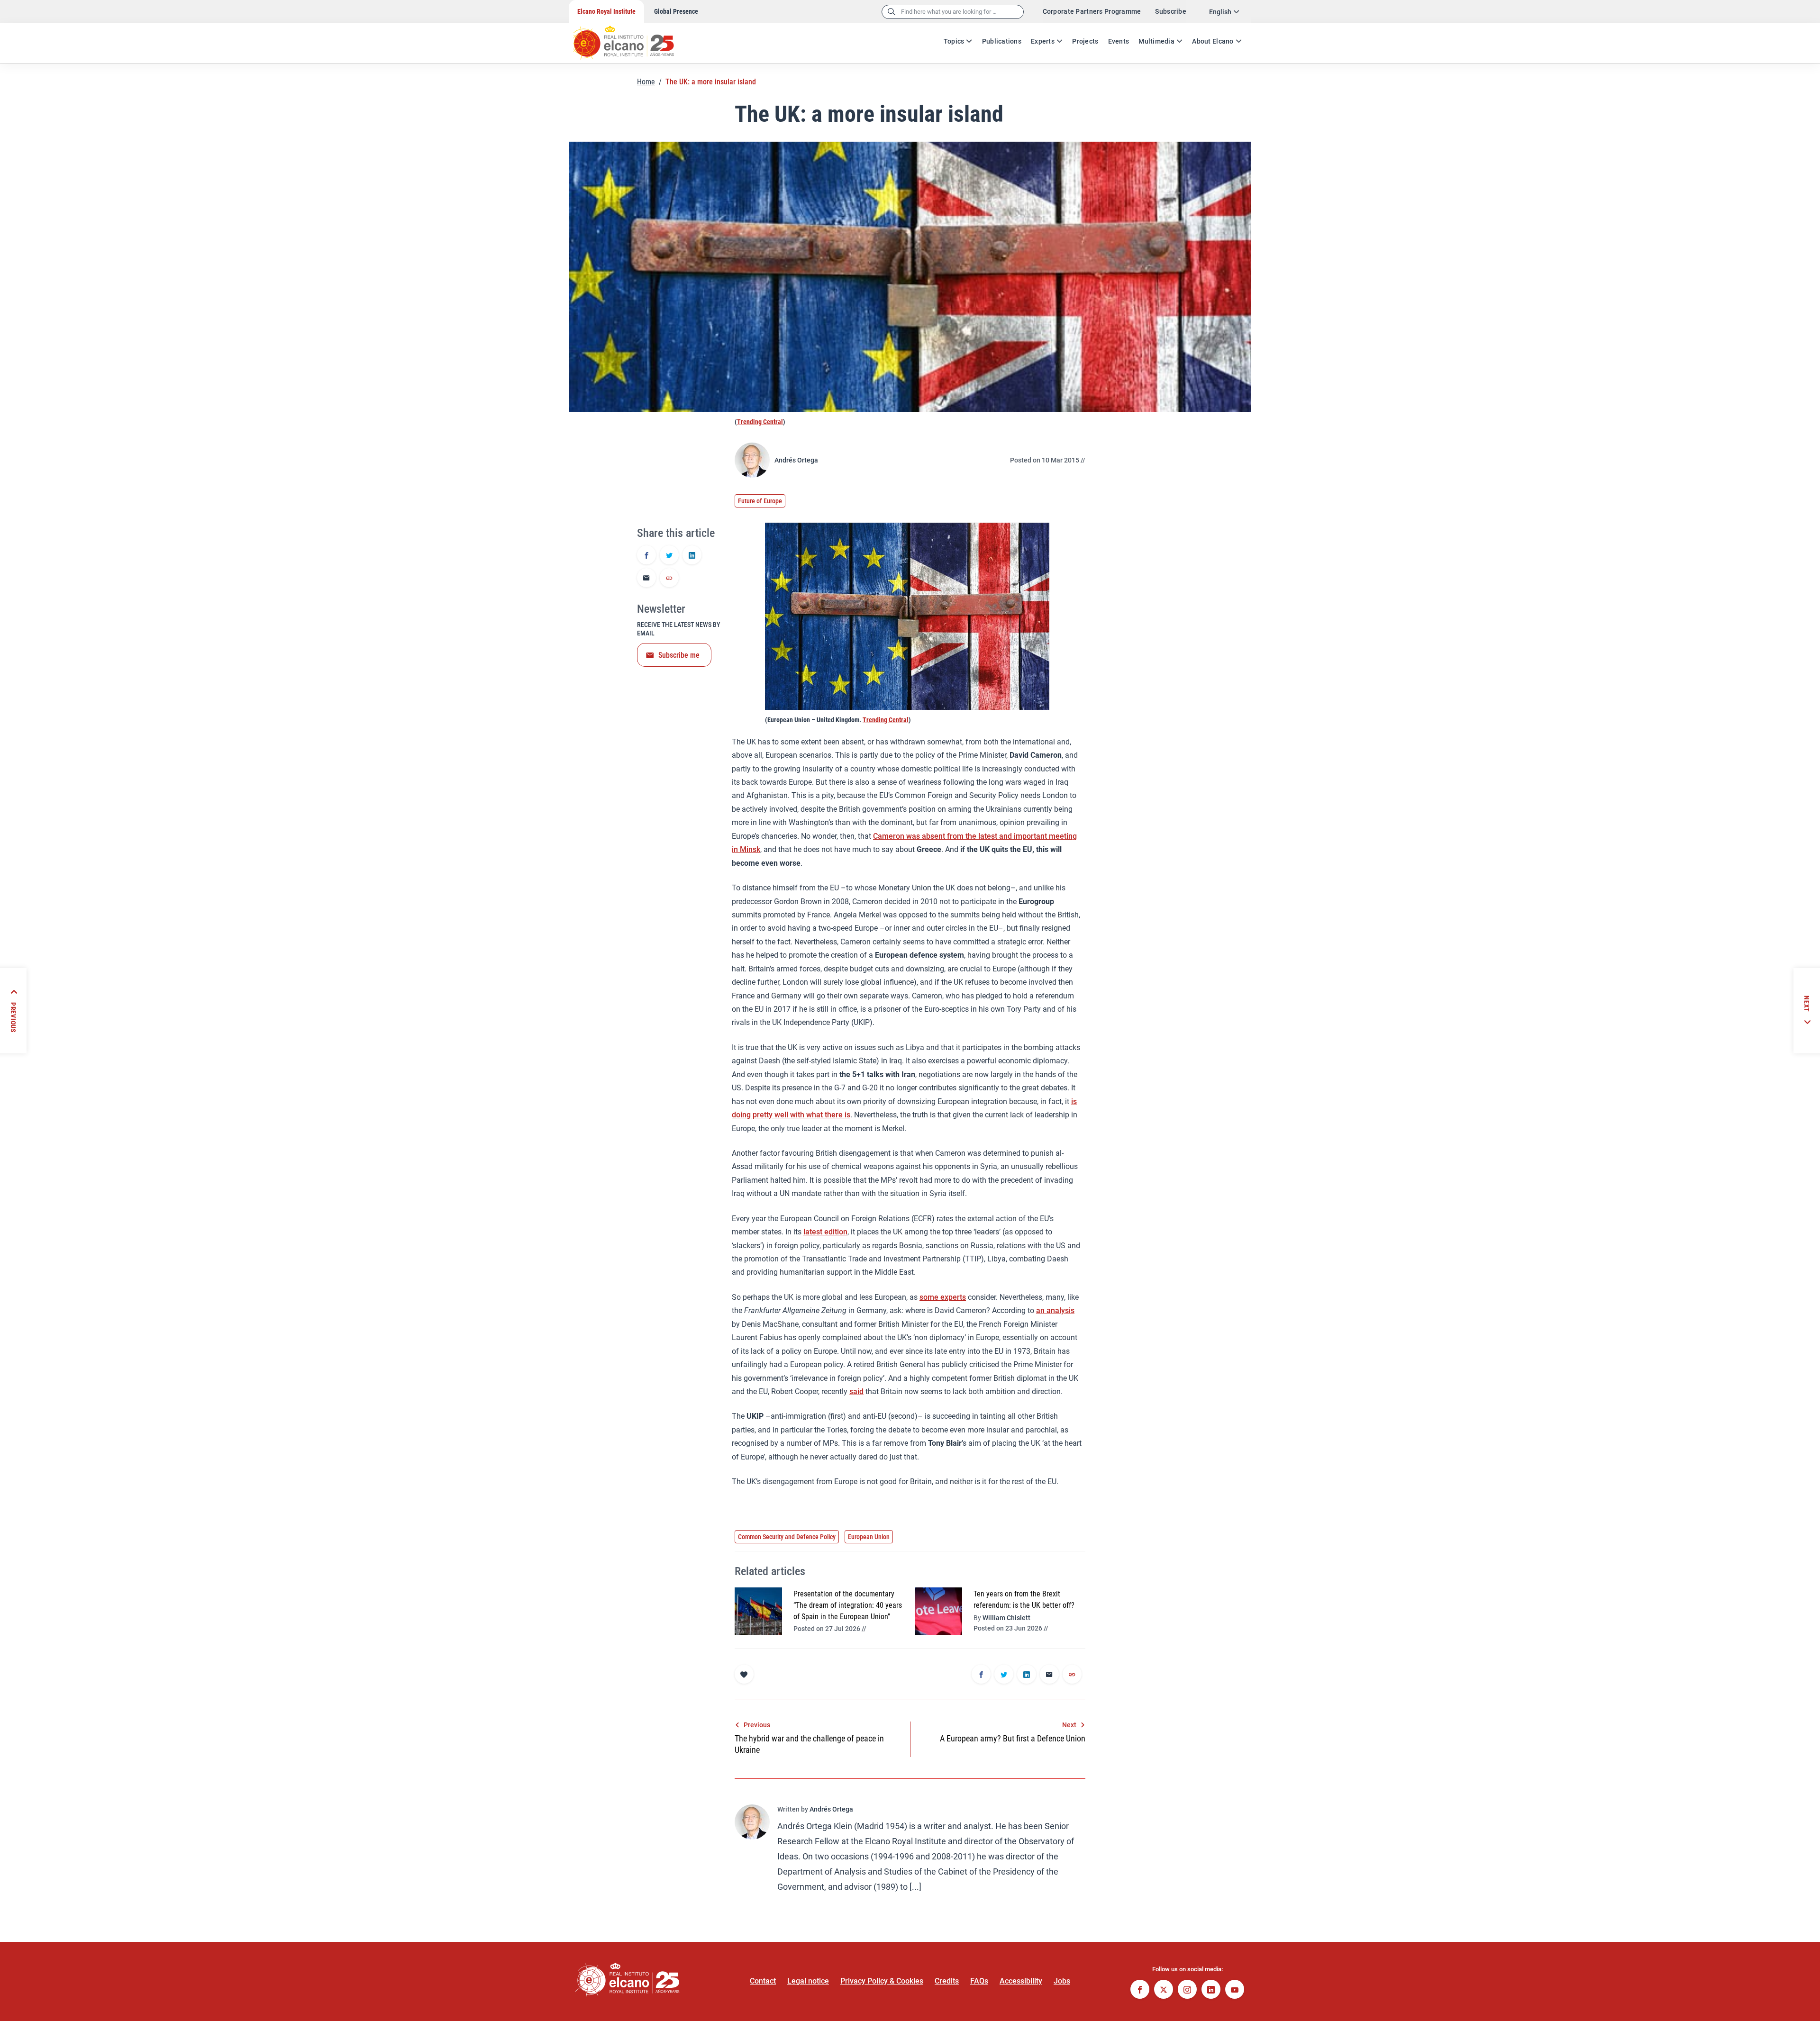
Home (646, 82)
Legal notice (808, 1981)
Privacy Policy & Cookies (882, 1981)
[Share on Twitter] (669, 556)
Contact (763, 1981)
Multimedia (1156, 41)
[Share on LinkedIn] (692, 556)
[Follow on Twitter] (1164, 1990)
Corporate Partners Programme (1092, 11)
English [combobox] (1220, 12)
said (856, 1391)
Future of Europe (760, 501)
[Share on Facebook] (646, 556)
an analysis (1055, 1310)
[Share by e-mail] (646, 579)
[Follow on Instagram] (1187, 1990)
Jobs (1062, 1981)
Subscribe (1171, 11)
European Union (869, 1537)
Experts (1043, 41)
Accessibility (1021, 1981)
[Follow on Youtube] (1235, 1990)
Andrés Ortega (796, 460)
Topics (954, 41)
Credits (947, 1981)
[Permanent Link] (669, 579)
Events (1119, 41)
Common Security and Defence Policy (787, 1537)
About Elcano (1213, 41)
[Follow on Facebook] (1140, 1990)
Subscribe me (679, 655)
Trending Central (760, 422)
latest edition (825, 1232)
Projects (1085, 41)
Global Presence (676, 11)
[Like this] (744, 1674)
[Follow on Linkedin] (1211, 1990)
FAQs (979, 1981)
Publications (1002, 41)
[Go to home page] (633, 38)
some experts (943, 1297)
